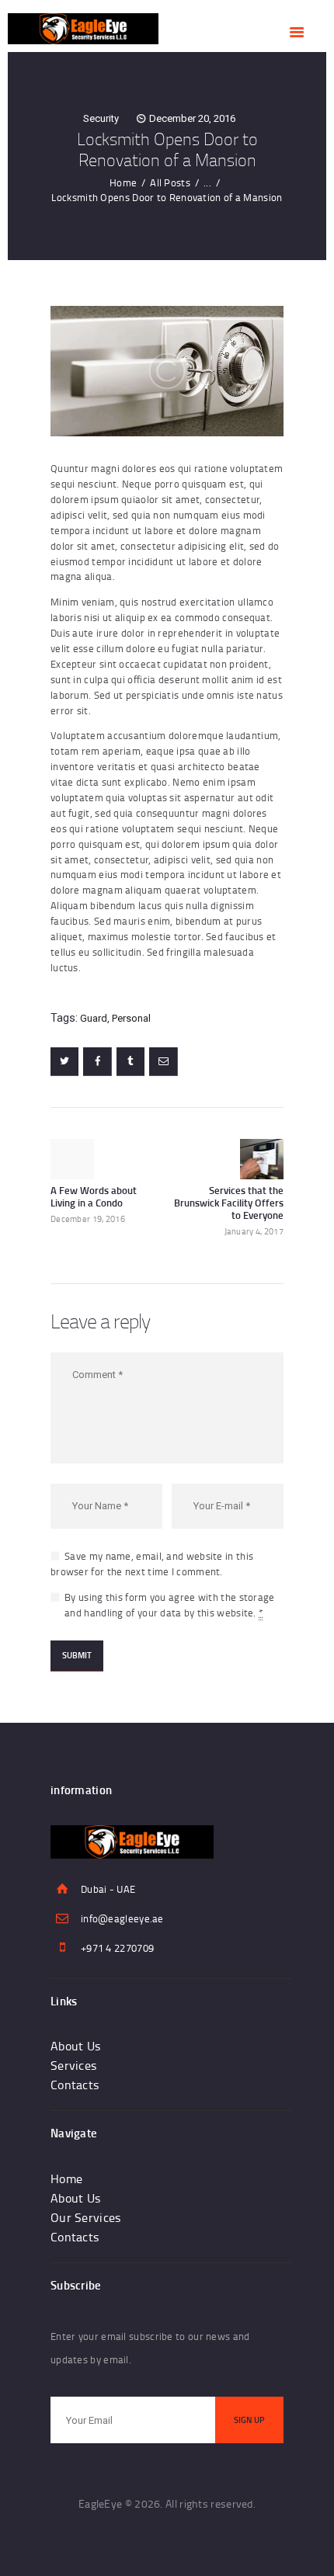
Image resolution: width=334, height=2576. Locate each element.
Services (73, 2065)
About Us (75, 2046)
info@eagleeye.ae (122, 1918)
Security (101, 118)
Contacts (75, 2085)
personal (131, 1018)
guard (94, 1018)
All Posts (170, 182)
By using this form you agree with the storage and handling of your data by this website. (170, 1605)
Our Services (86, 2217)
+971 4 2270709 (117, 1948)
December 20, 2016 (192, 118)
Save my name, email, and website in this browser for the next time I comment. (152, 1564)
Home (123, 182)
